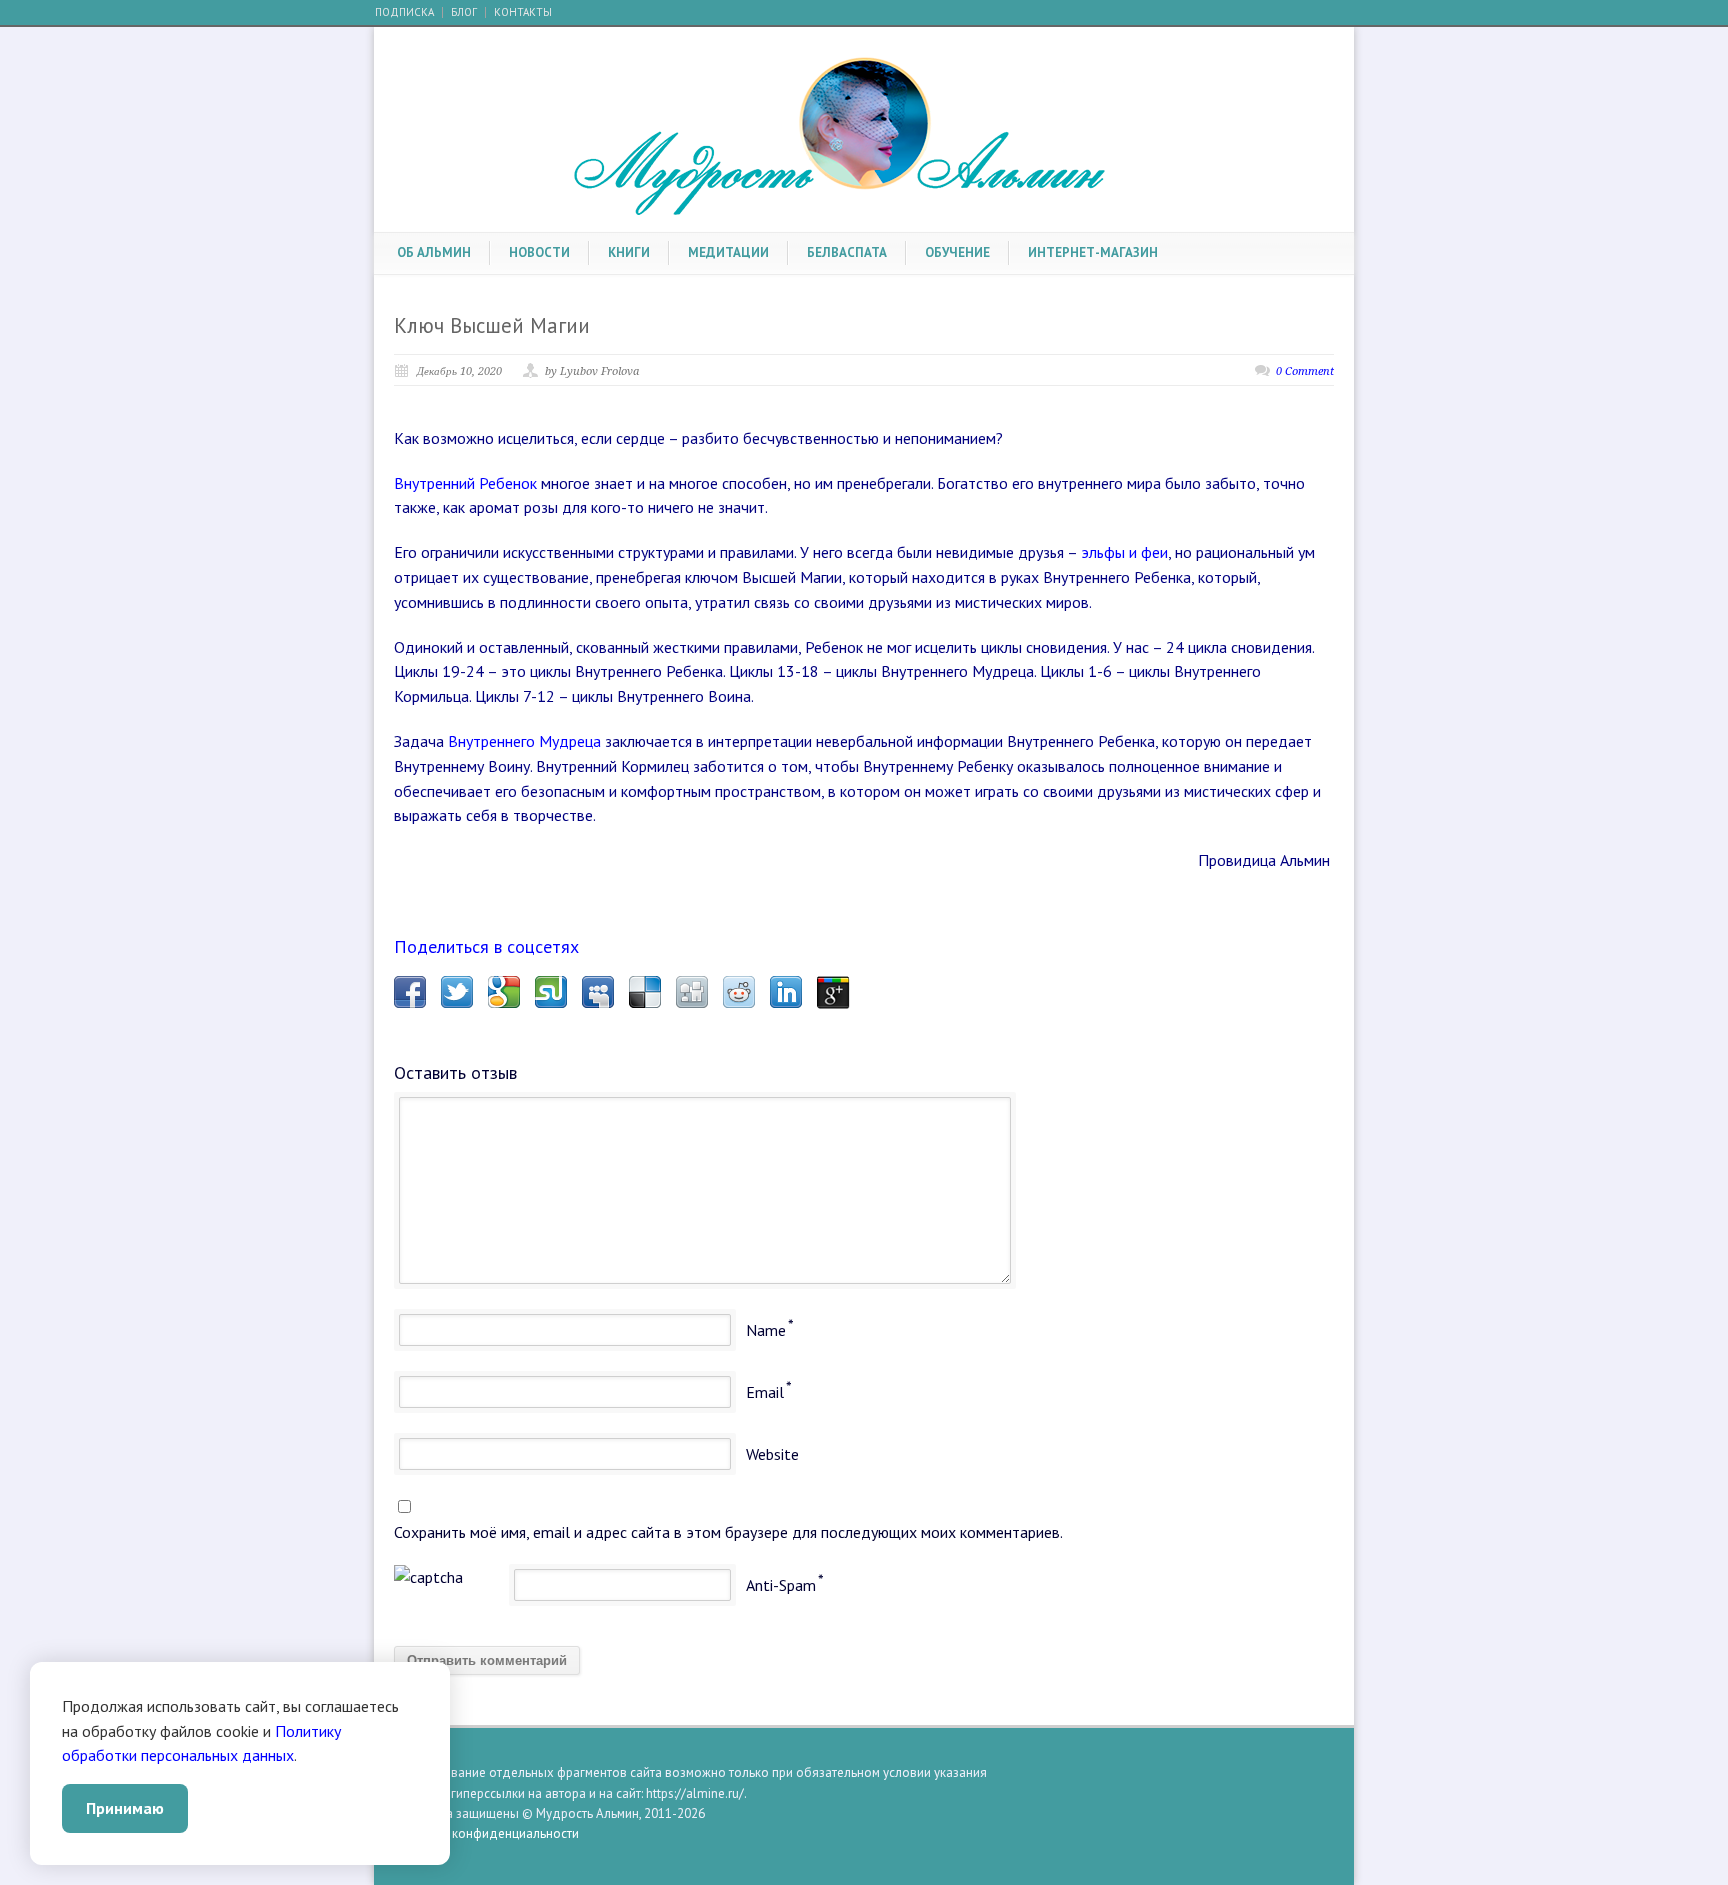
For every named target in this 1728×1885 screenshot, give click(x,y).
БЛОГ (464, 12)
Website (772, 1454)
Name (766, 1330)
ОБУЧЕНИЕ (957, 252)
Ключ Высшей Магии (492, 325)
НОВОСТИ (539, 252)
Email (765, 1392)
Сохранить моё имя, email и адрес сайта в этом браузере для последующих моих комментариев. (728, 1532)
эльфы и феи (1124, 552)
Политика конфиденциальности (486, 1833)
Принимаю (125, 1808)
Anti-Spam (781, 1585)
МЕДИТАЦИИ (728, 252)
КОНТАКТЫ (523, 12)
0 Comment (1305, 371)
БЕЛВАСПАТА (847, 252)
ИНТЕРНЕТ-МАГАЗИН (1093, 252)
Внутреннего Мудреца (524, 741)
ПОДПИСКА (404, 12)
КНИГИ (629, 252)
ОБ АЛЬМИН (434, 252)
